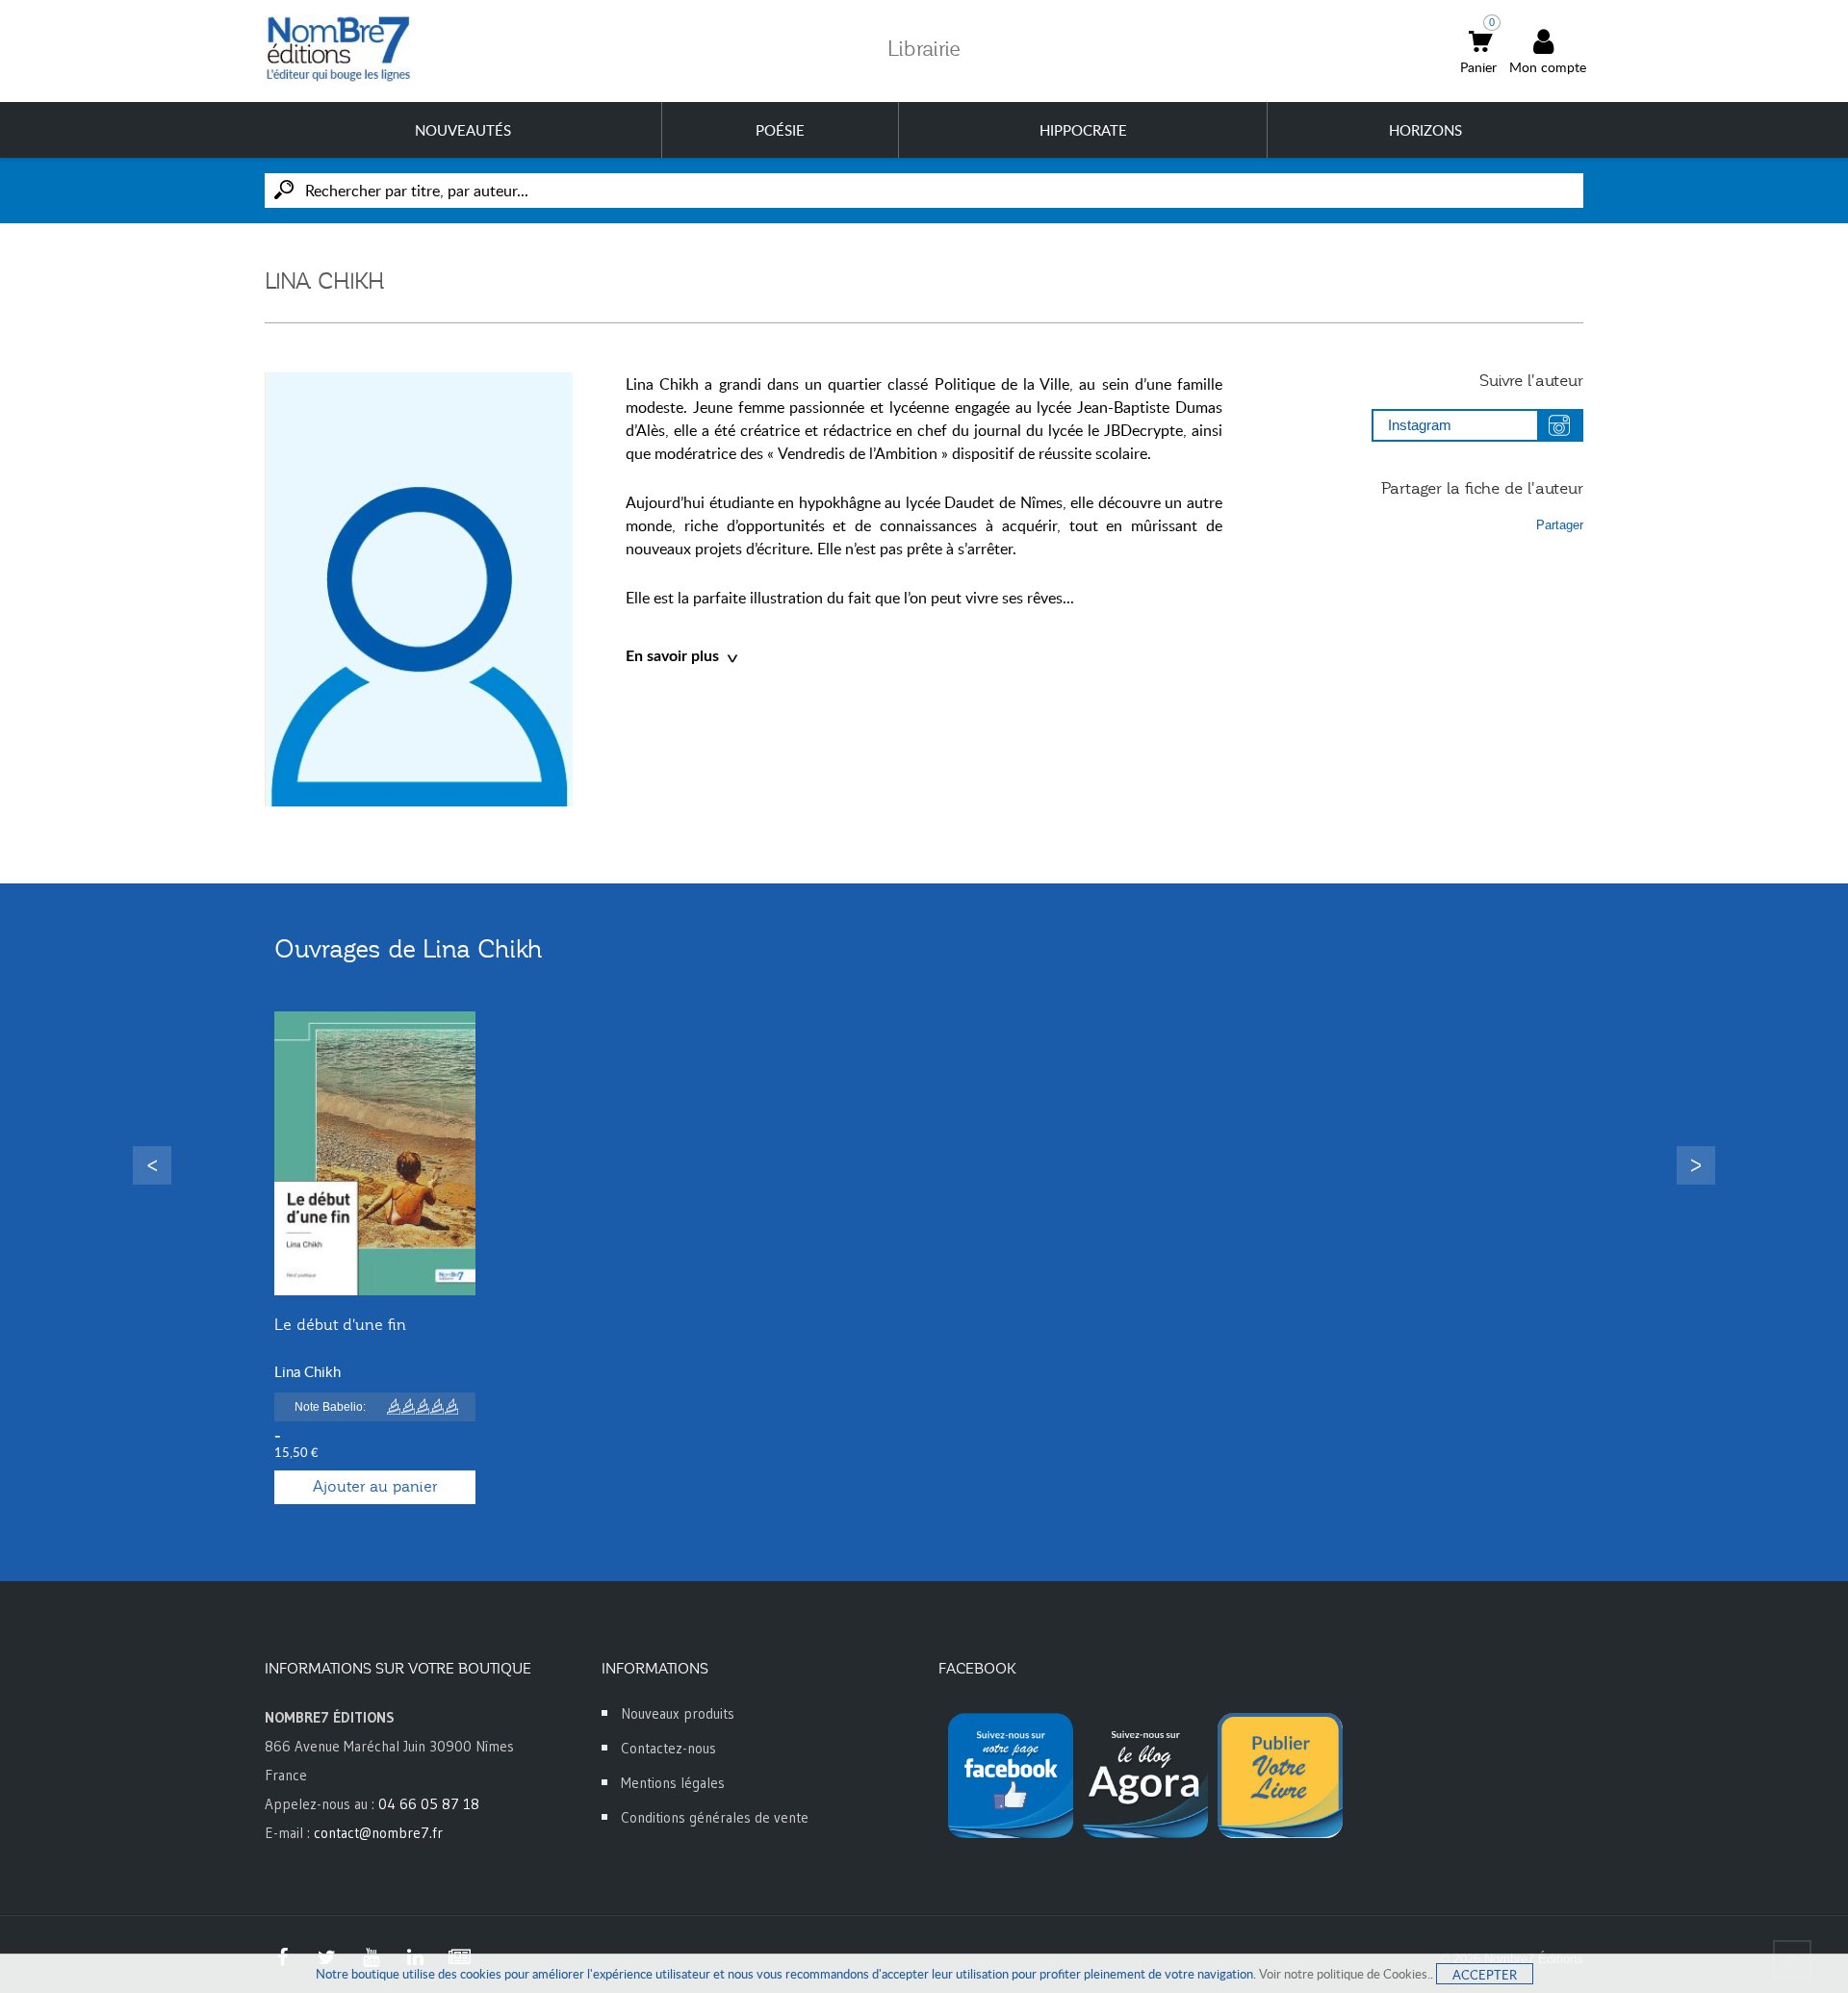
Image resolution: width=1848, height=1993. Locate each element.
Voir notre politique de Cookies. (1345, 1974)
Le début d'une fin (340, 1325)
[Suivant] (1696, 1165)
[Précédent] (152, 1165)
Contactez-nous (668, 1748)
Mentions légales (673, 1783)
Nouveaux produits (678, 1713)
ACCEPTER (1485, 1975)
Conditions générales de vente (715, 1817)
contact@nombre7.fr (378, 1833)
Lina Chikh (308, 1371)
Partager (1560, 525)
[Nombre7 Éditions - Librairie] (339, 49)
